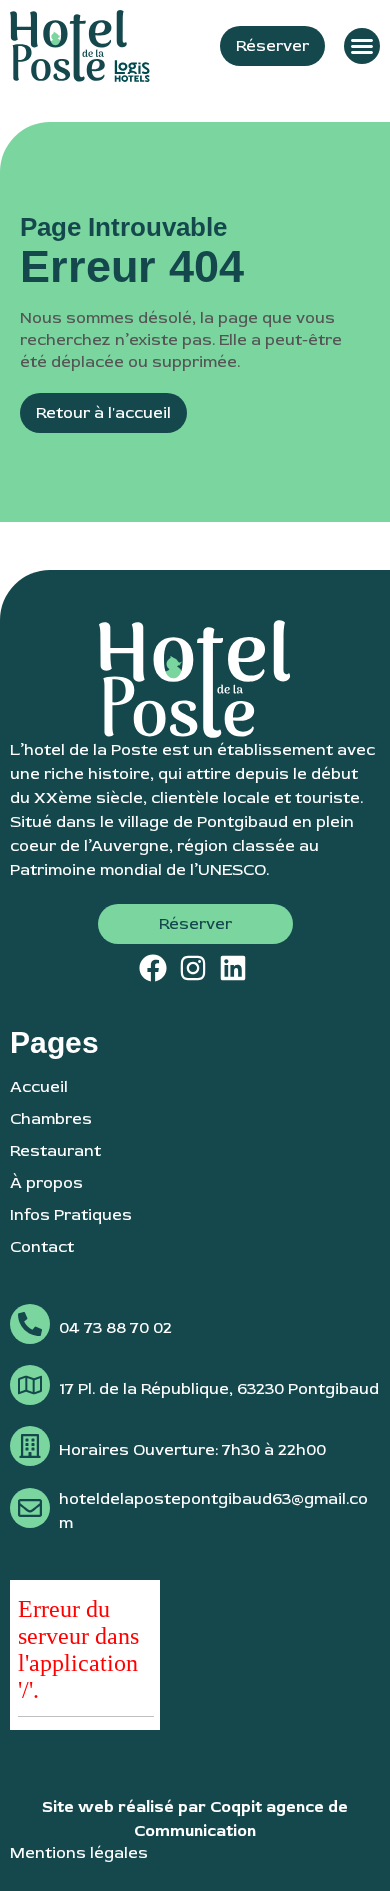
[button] (362, 46)
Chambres (51, 1119)
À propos (46, 1183)
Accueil (39, 1087)
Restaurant (55, 1151)
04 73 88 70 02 (115, 1328)
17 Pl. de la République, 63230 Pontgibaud (219, 1389)
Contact (42, 1247)
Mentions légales (79, 1853)
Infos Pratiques (71, 1215)
